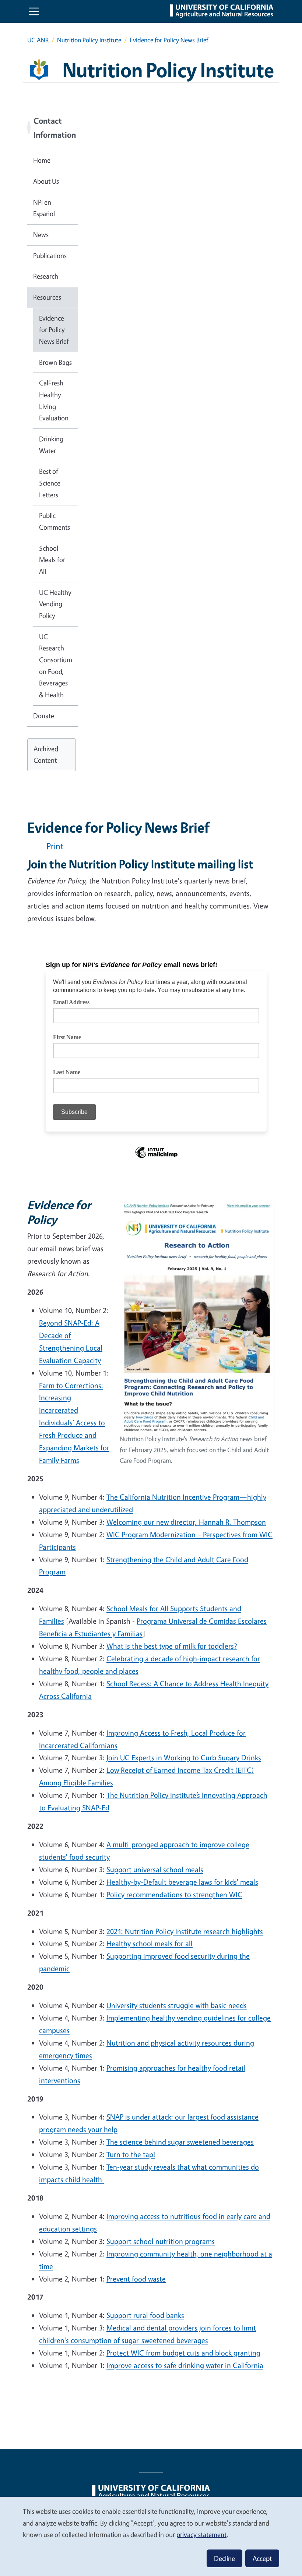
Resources (47, 297)
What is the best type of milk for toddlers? (172, 1646)
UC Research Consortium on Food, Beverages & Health (56, 666)
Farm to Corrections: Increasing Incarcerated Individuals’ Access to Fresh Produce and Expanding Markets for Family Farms (74, 1423)
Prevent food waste (136, 2279)
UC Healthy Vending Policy (55, 604)
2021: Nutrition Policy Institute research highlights (185, 1931)
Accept (262, 2558)
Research (46, 276)
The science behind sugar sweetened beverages (180, 2142)
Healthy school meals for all (150, 1943)
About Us (46, 181)
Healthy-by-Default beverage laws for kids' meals (182, 1882)
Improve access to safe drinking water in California (185, 2365)
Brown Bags (55, 362)
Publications (50, 255)
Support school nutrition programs (161, 2241)
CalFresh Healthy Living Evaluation (54, 400)
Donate (44, 716)
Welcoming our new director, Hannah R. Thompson (186, 1522)
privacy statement (201, 2534)
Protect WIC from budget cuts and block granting (183, 2353)
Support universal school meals (155, 1869)
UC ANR (38, 40)
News (41, 234)
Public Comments (55, 521)
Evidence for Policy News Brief (54, 330)
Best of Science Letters (50, 483)
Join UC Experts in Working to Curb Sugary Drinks (184, 1758)
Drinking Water (51, 445)
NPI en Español (44, 208)
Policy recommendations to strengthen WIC (174, 1894)
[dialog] (151, 2536)
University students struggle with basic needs (177, 2005)
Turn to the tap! (131, 2154)
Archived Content (46, 755)
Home (42, 160)
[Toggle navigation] (34, 11)
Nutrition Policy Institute (89, 40)
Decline (224, 2558)
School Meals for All (52, 560)
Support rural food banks (145, 2315)
